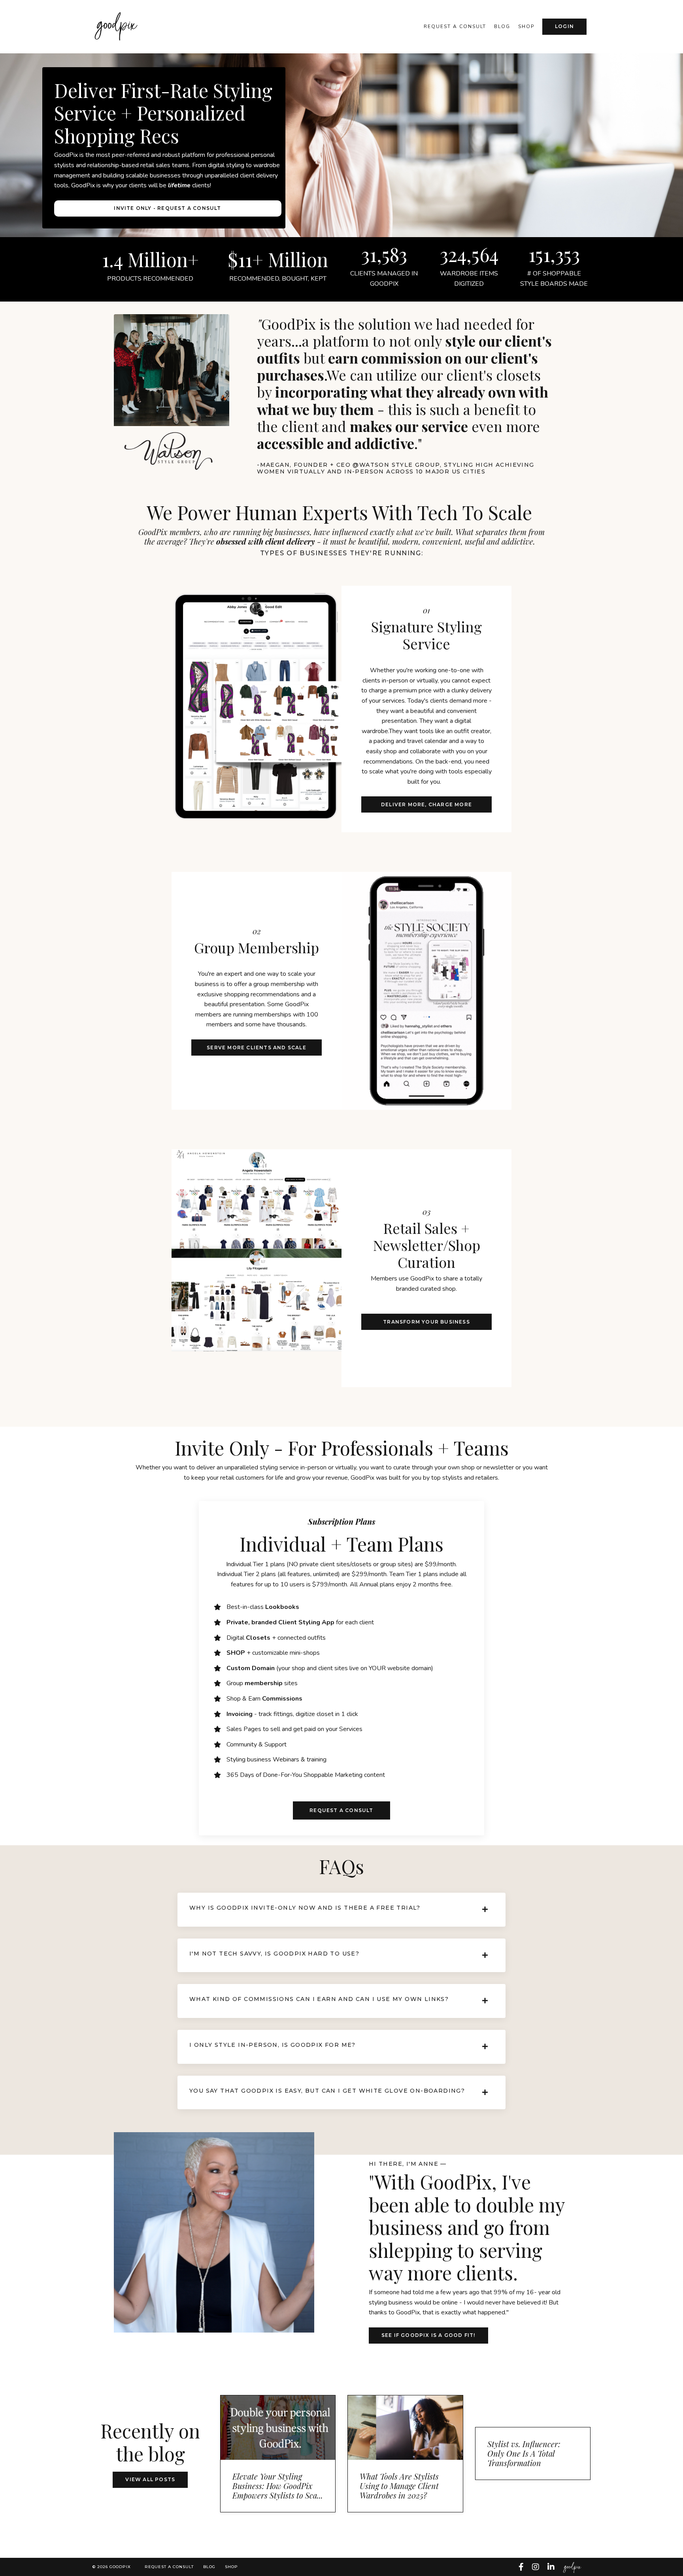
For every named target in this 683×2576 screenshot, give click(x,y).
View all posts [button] (150, 2479)
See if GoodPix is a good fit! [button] (428, 2335)
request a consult (455, 26)
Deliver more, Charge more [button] (426, 804)
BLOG (209, 2567)
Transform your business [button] (426, 1322)
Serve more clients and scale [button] (257, 1048)
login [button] (564, 26)
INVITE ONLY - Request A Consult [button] (167, 208)
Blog (502, 26)
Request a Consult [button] (341, 1810)
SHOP (526, 26)
